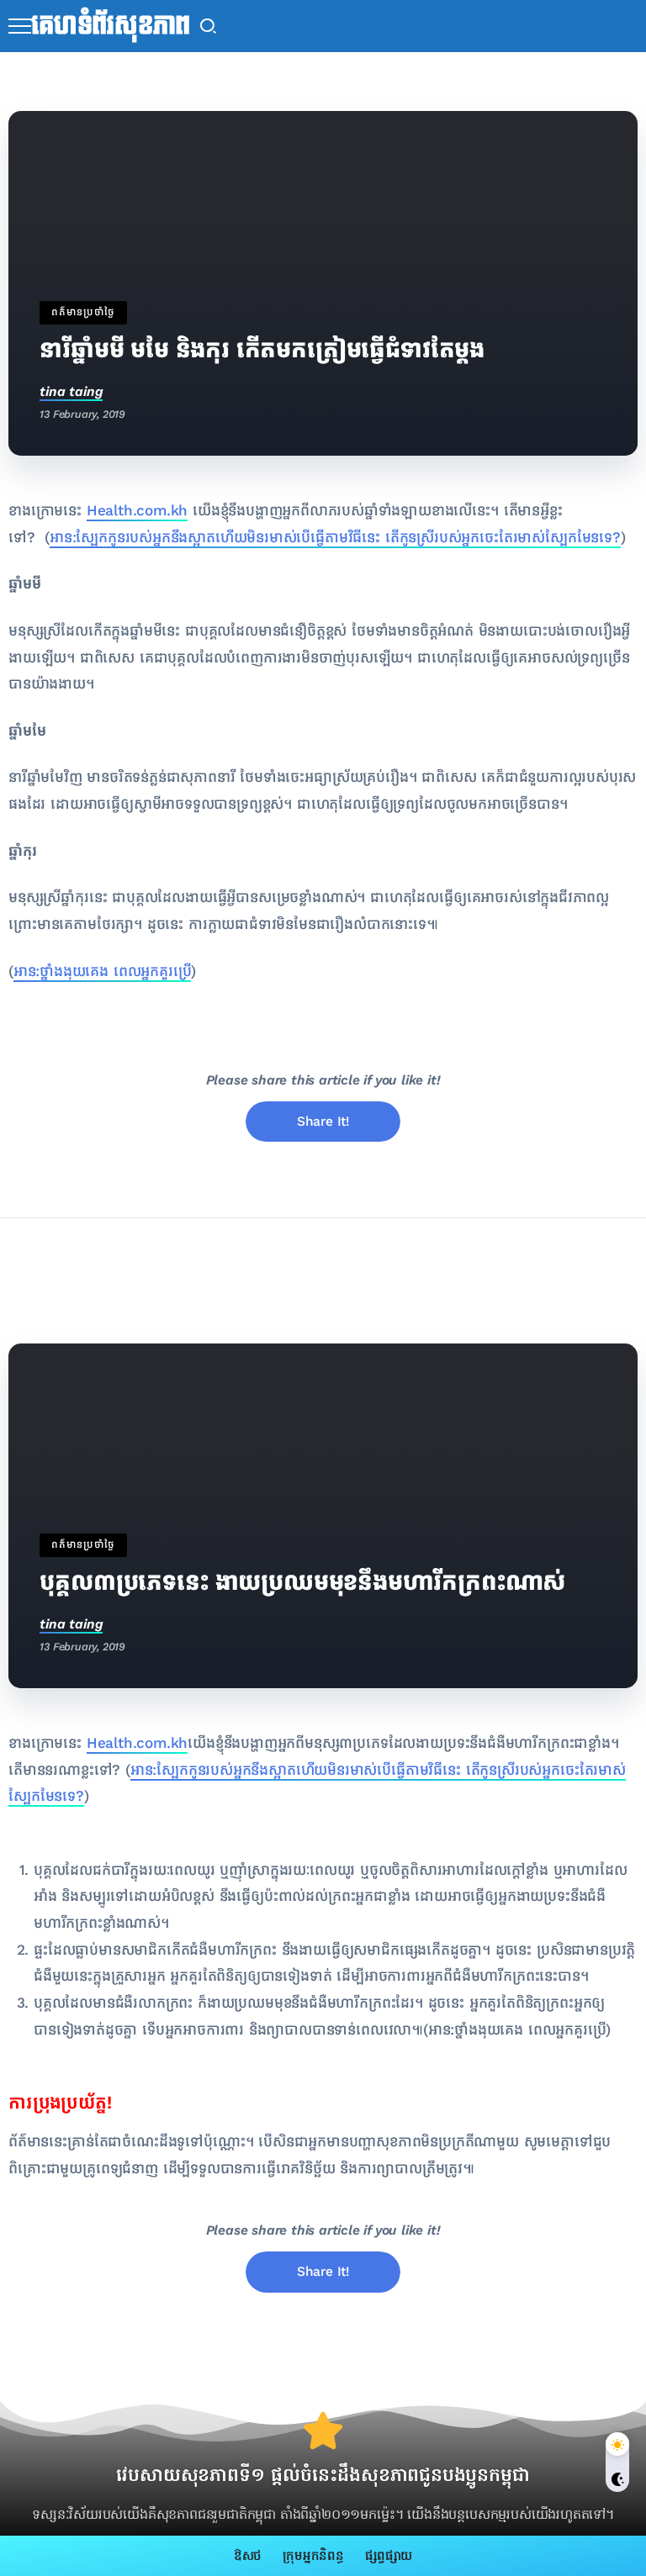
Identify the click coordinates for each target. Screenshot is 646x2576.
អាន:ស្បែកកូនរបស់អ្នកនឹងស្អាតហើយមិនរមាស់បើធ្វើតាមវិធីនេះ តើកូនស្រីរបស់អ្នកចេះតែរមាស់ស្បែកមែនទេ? (335, 538)
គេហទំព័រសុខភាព (111, 26)
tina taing (71, 391)
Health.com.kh (137, 511)
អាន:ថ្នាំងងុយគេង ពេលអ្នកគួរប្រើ (103, 971)
